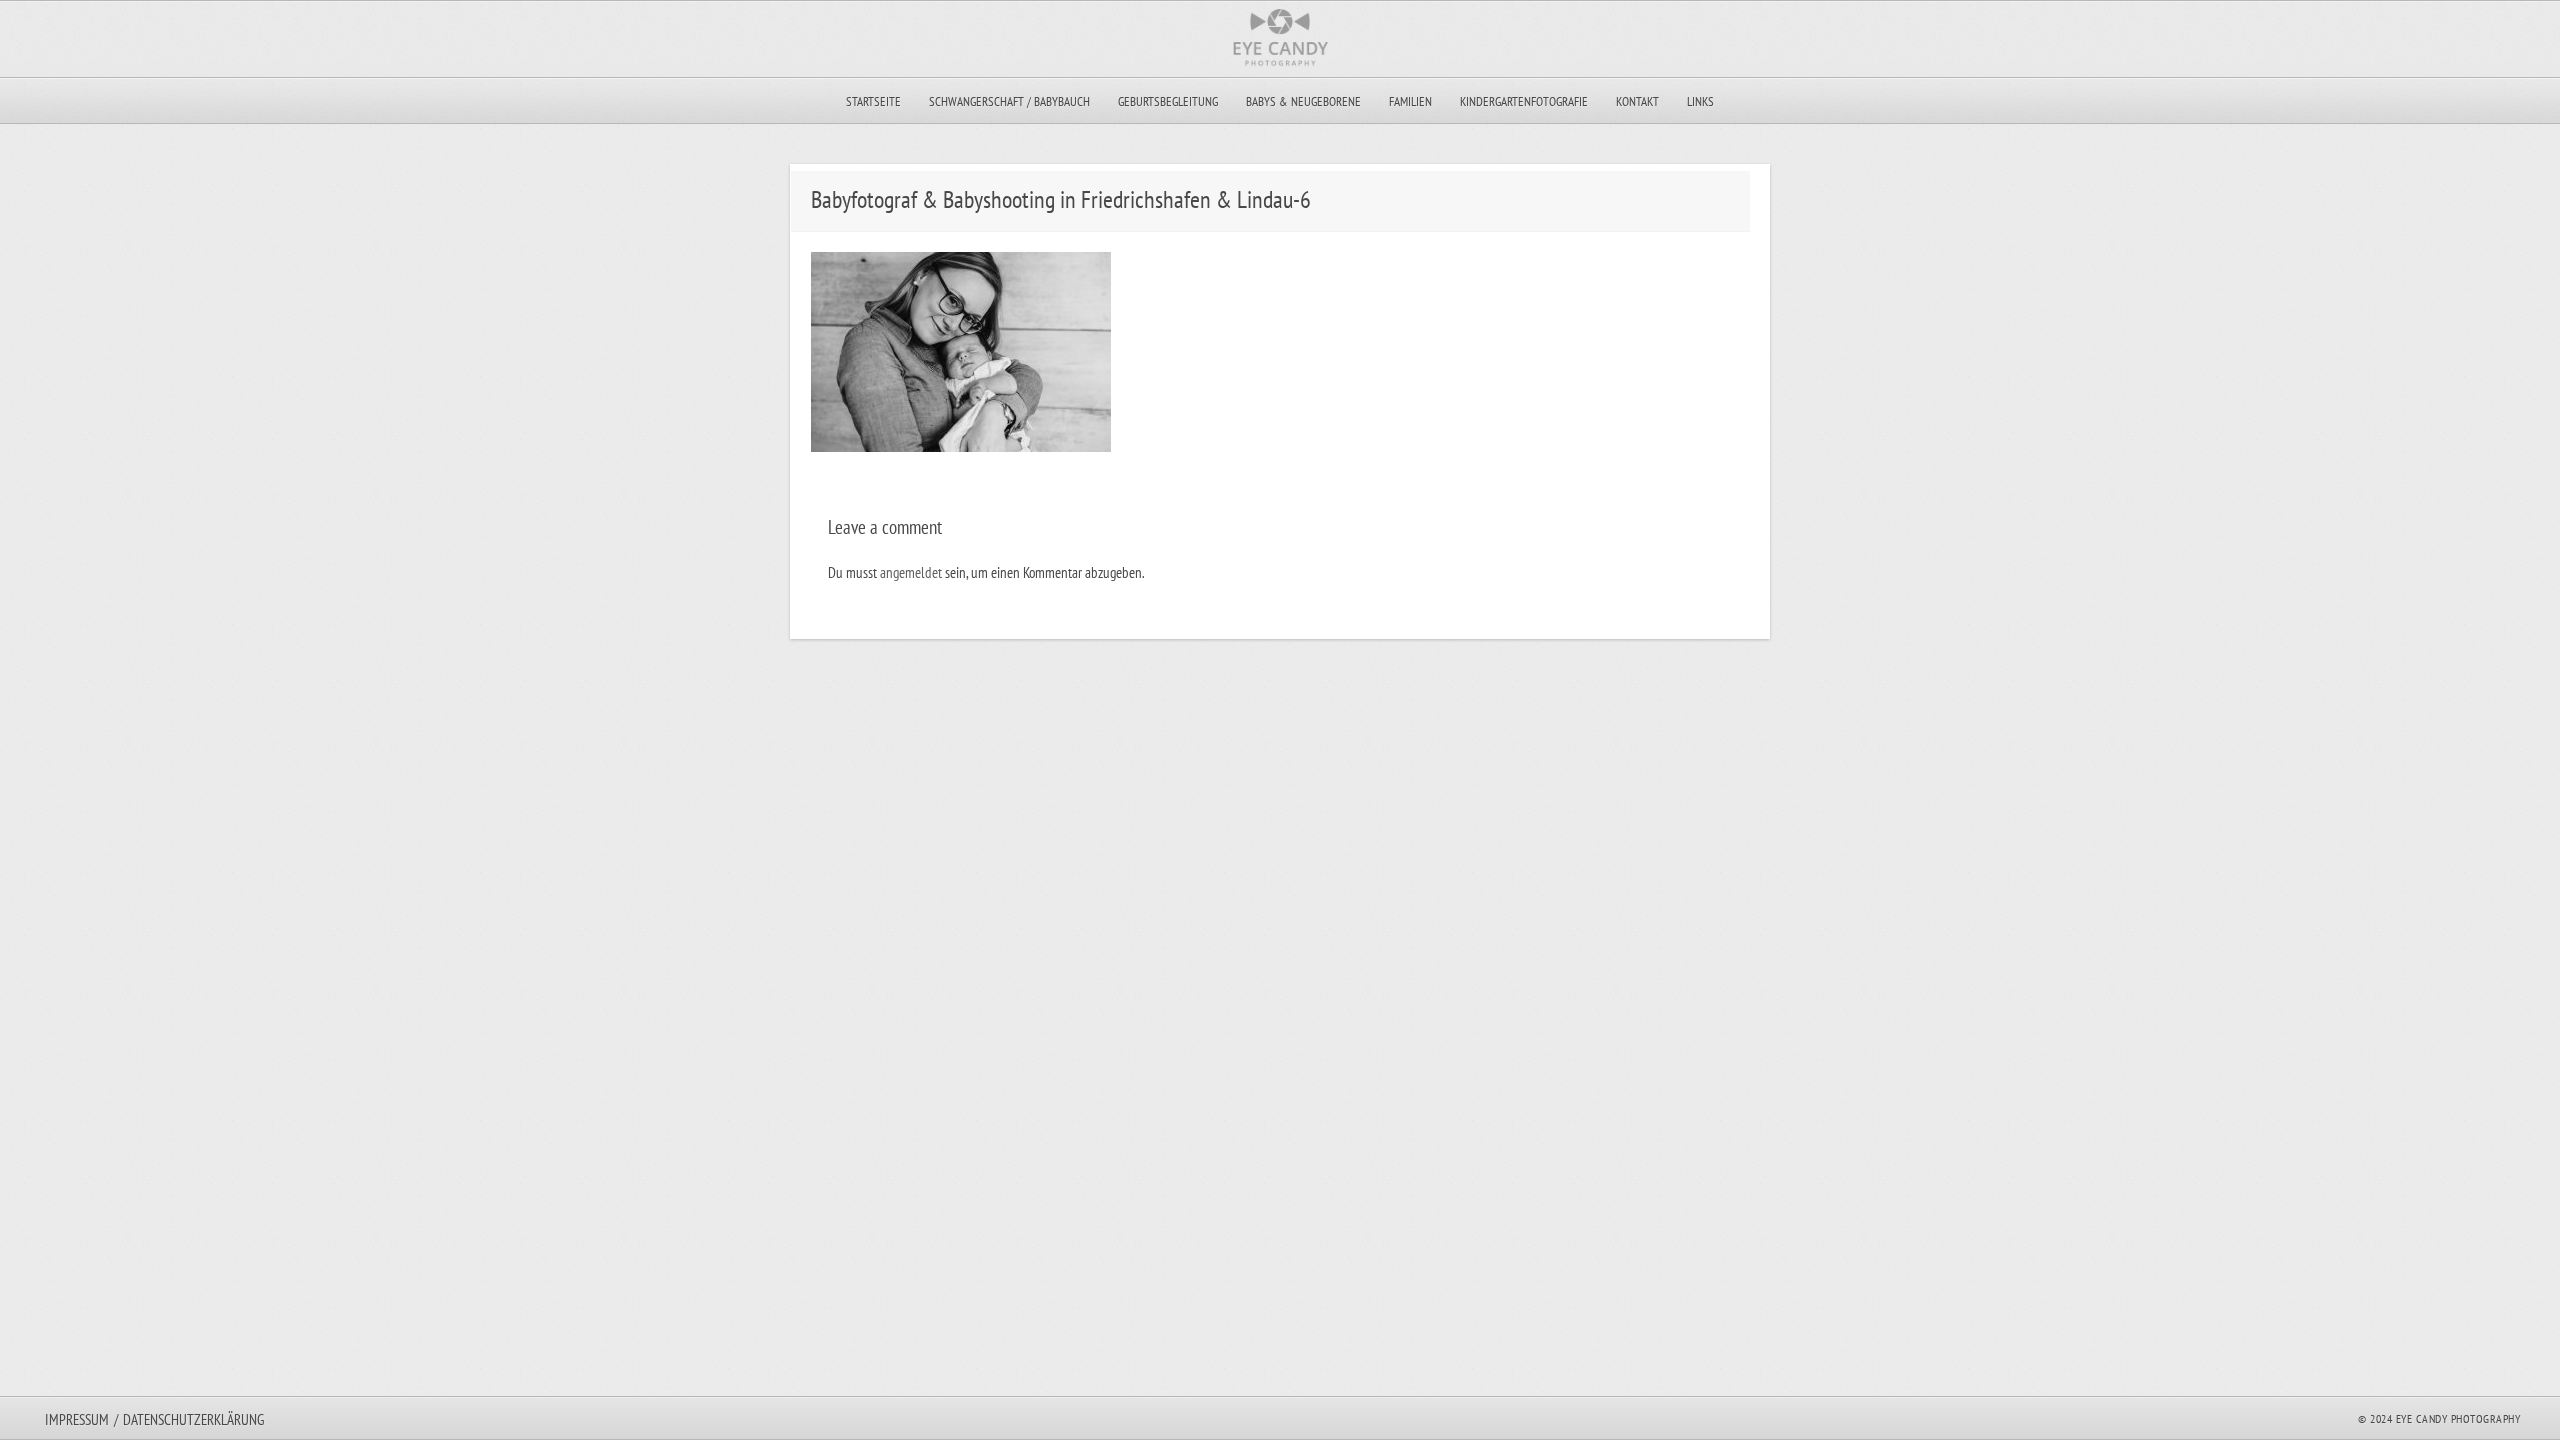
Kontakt (1637, 101)
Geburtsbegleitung (1168, 101)
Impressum (77, 1419)
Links (1700, 101)
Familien (1410, 101)
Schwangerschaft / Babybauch (1009, 101)
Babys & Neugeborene (1303, 101)
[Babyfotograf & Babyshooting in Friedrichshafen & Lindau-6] (961, 446)
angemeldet (911, 572)
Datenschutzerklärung (193, 1419)
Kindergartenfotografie (1524, 101)
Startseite (873, 101)
